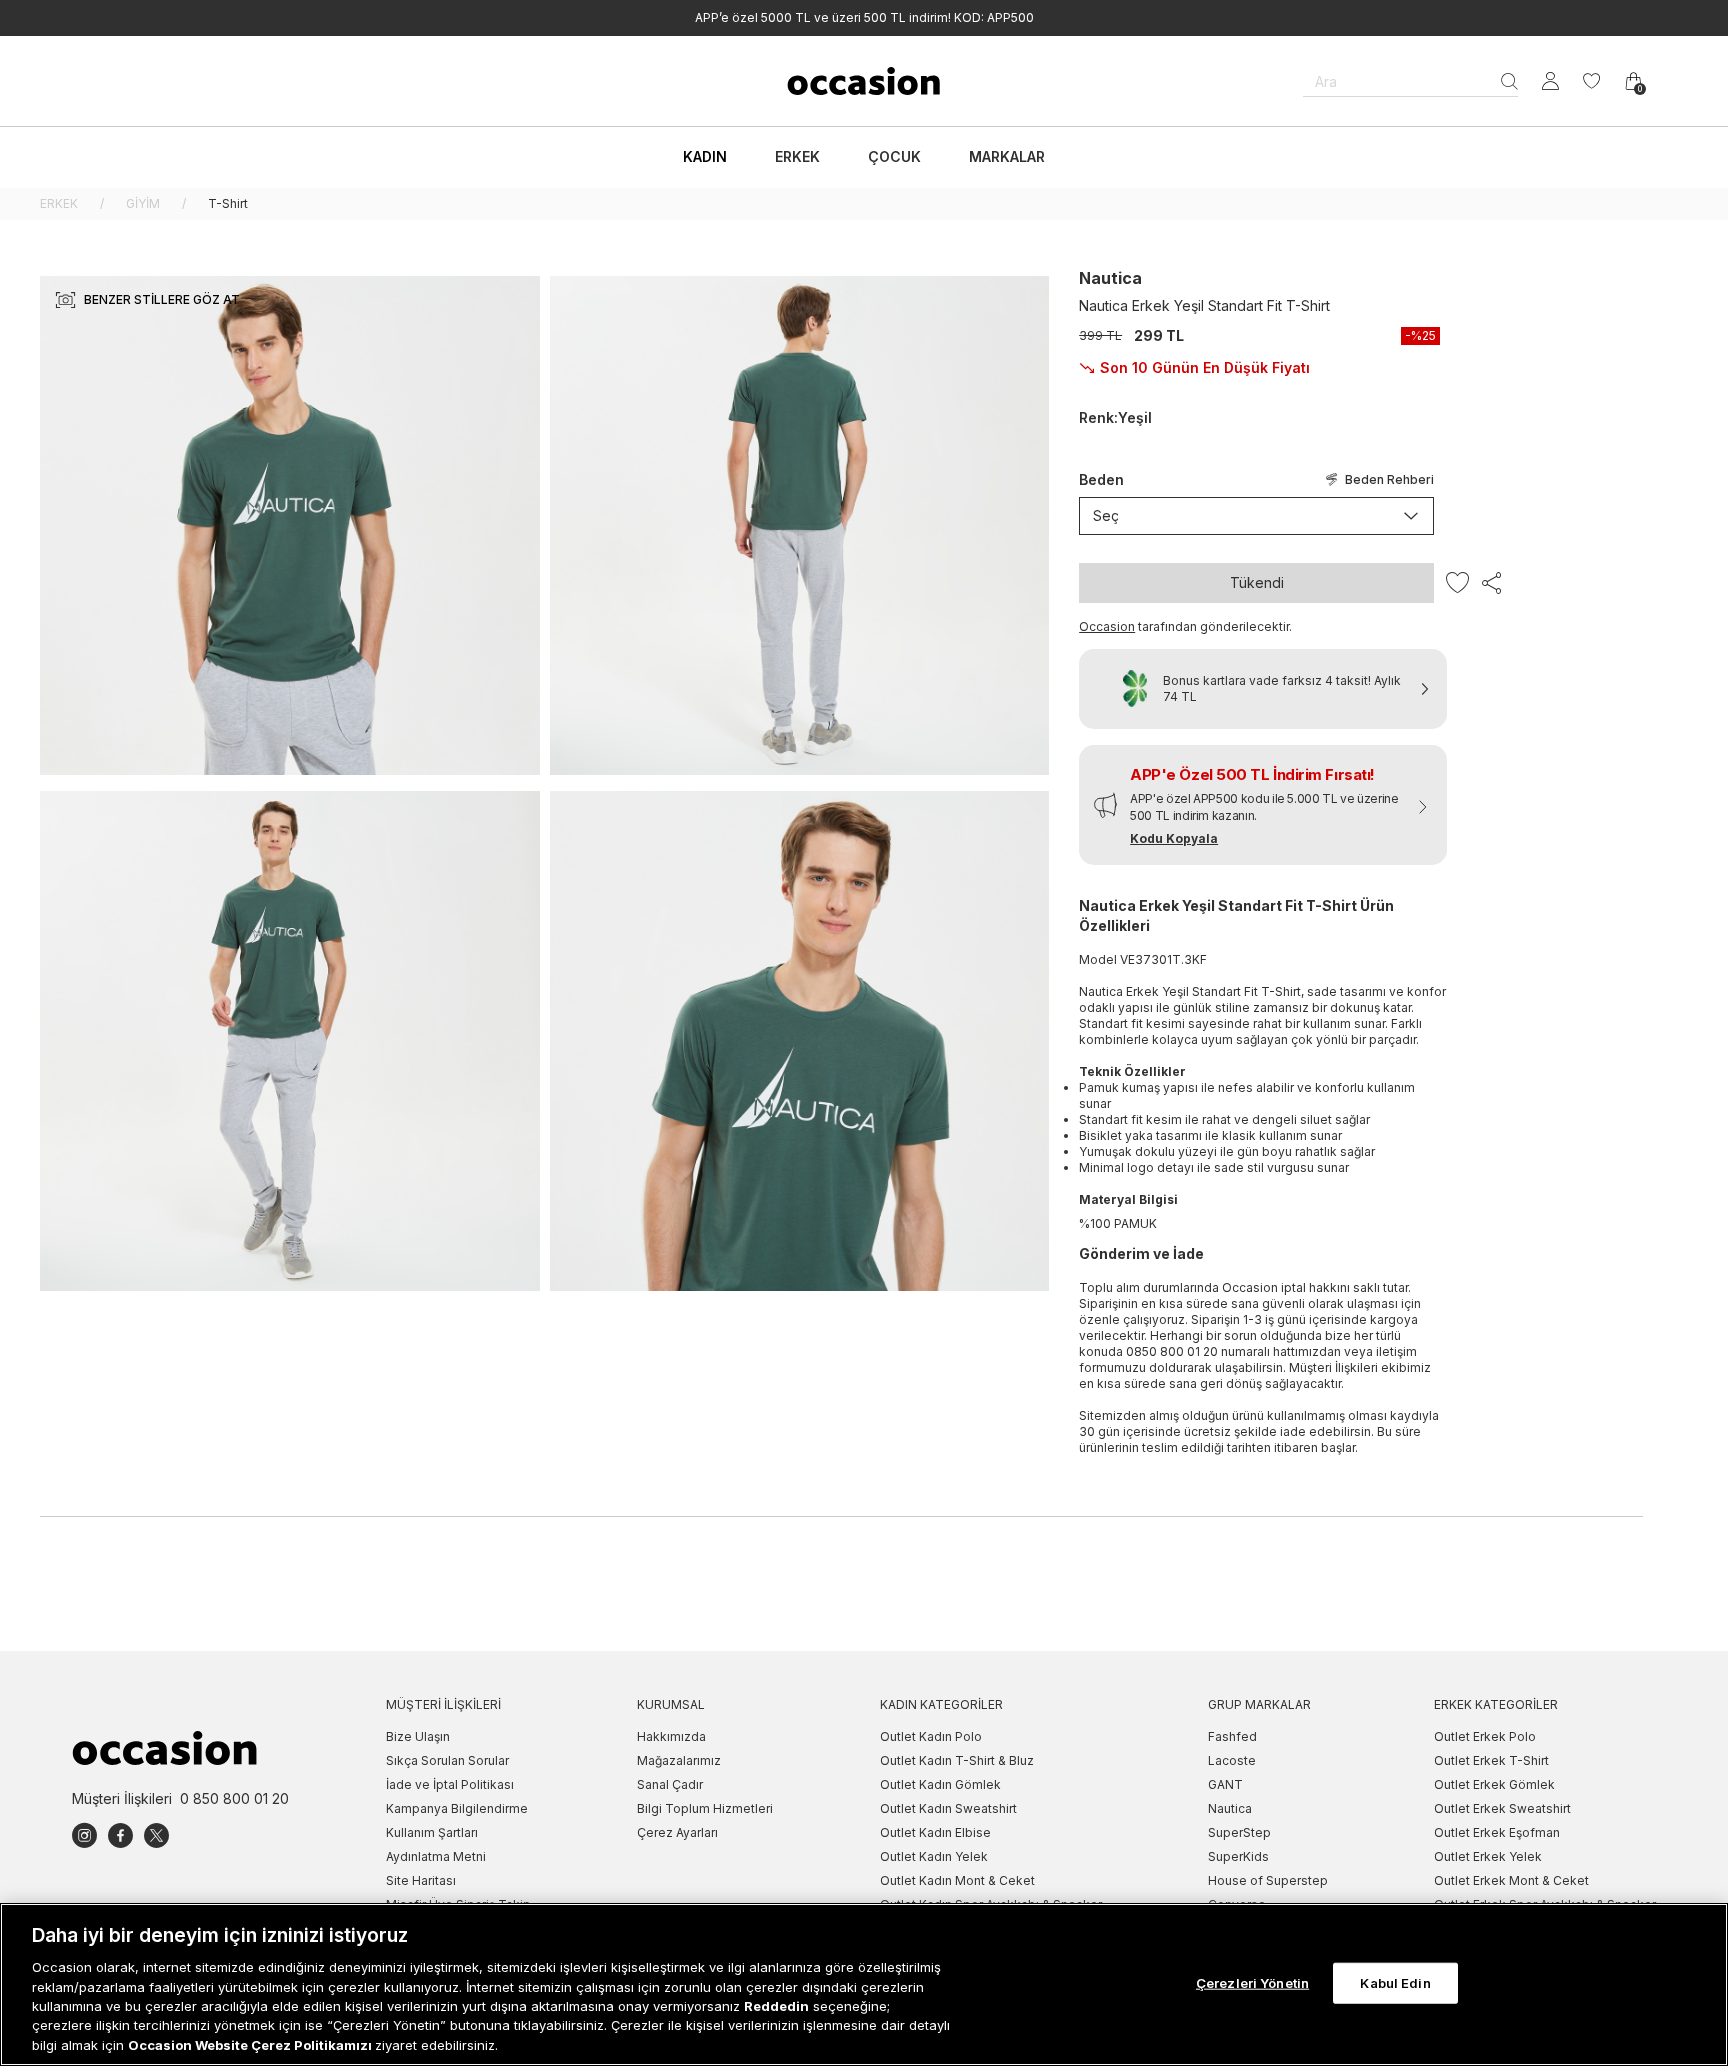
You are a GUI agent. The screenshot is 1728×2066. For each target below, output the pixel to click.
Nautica (1110, 278)
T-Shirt (228, 203)
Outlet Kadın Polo (931, 1736)
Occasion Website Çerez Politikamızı (251, 2045)
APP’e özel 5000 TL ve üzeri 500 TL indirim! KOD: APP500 (864, 17)
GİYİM (143, 203)
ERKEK (59, 203)
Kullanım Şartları (432, 1832)
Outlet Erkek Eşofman (1497, 1832)
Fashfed (1232, 1736)
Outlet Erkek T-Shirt (1491, 1760)
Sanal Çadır (670, 1784)
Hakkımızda (671, 1736)
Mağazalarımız (679, 1760)
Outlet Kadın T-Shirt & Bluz (957, 1760)
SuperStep (1239, 1832)
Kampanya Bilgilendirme (457, 1808)
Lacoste (1232, 1760)
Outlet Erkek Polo (1485, 1736)
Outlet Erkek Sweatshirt (1502, 1808)
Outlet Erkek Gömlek (1494, 1784)
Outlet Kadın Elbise (935, 1832)
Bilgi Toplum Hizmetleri (705, 1808)
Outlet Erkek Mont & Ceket (1511, 1880)
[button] (1263, 805)
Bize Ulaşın (418, 1736)
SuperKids (1238, 1856)
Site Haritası (421, 1880)
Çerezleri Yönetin (1252, 1982)
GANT (1225, 1784)
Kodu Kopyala (1174, 838)
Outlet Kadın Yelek (934, 1856)
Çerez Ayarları (677, 1832)
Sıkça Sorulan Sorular (447, 1760)
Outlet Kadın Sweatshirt (948, 1808)
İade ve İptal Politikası (450, 1784)
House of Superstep (1268, 1880)
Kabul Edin (1395, 1982)
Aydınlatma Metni (436, 1856)
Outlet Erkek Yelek (1488, 1856)
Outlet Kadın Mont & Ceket (957, 1880)
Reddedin (776, 2006)
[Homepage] (864, 81)
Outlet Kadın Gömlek (940, 1784)
